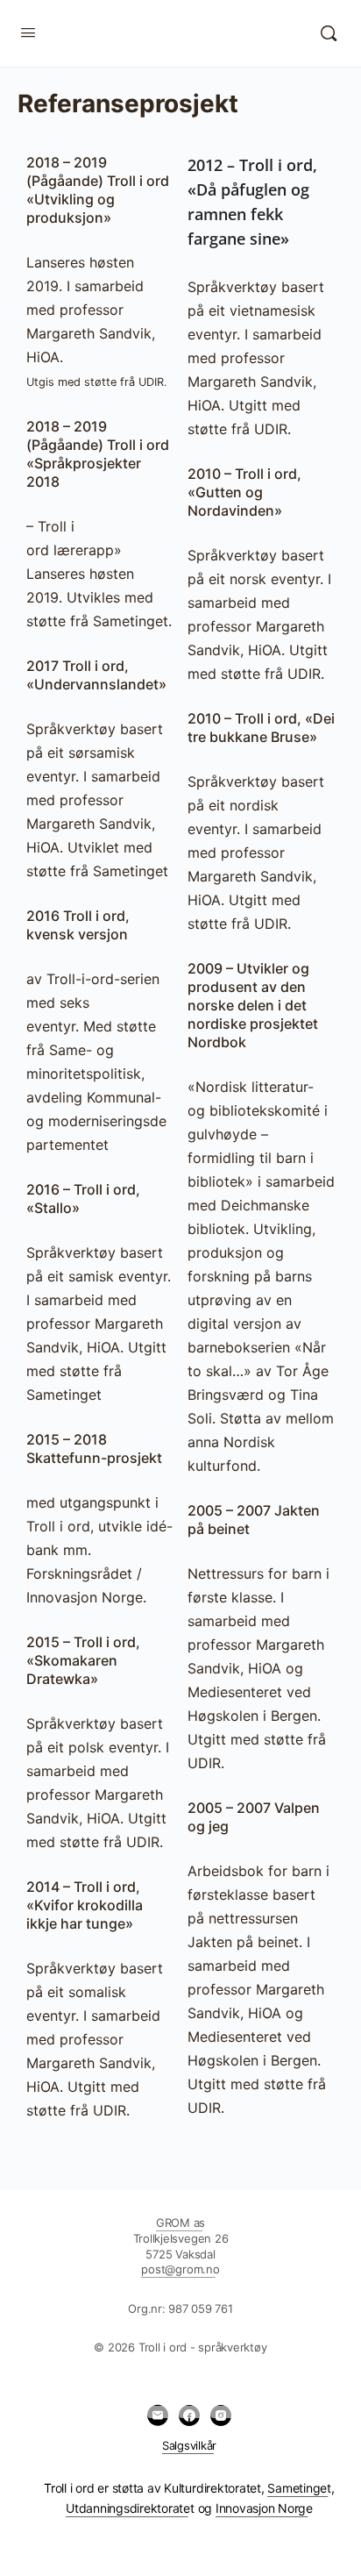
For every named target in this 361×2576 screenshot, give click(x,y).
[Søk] (329, 33)
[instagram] (221, 2415)
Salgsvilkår (189, 2445)
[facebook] (189, 2415)
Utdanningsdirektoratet (130, 2508)
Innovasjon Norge (264, 2508)
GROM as (180, 2223)
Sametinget (299, 2488)
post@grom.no (180, 2269)
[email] (158, 2415)
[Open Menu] (28, 32)
